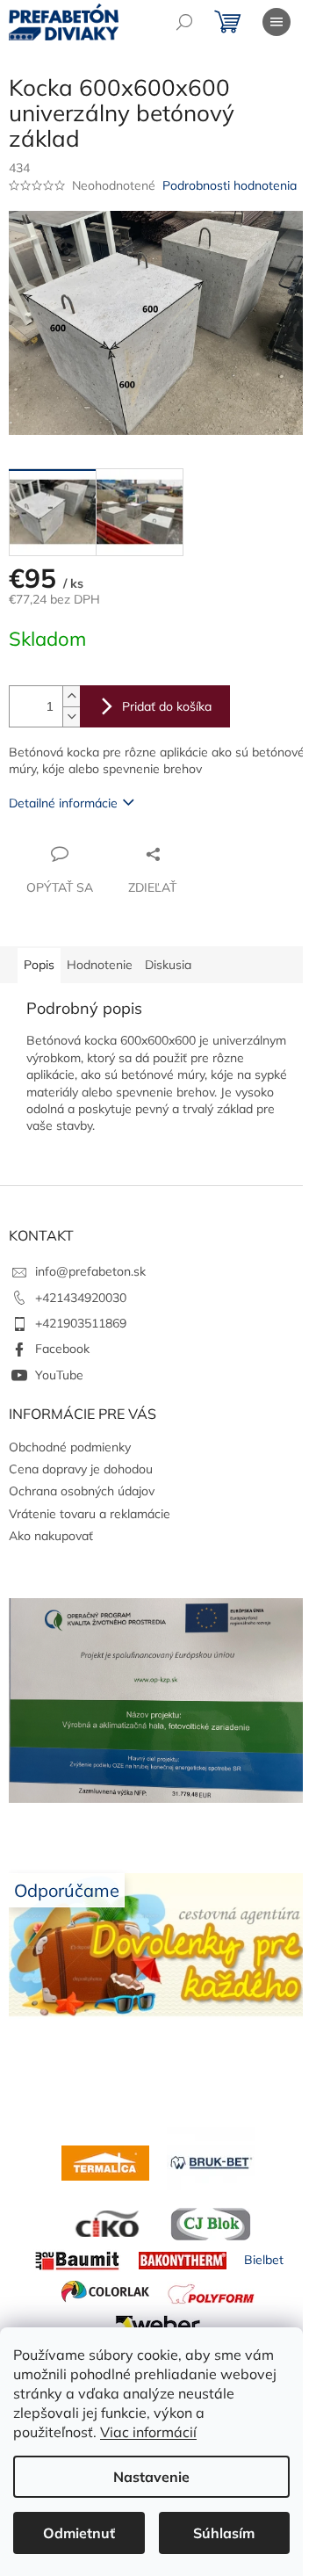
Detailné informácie (63, 803)
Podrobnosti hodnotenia (230, 185)
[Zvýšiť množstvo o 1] (71, 696)
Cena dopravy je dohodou (81, 1469)
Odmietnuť (79, 2533)
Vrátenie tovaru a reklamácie (90, 1514)
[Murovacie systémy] (105, 2161)
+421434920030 (81, 1298)
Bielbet (264, 2260)
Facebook (62, 1349)
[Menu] (276, 22)
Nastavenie (151, 2477)
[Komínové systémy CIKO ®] (105, 2223)
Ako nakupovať (51, 1536)
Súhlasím (224, 2533)
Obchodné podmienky (70, 1447)
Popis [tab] (39, 965)
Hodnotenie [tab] (100, 965)
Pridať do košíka (167, 706)
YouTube (59, 1375)
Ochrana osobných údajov (82, 1491)
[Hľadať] (184, 22)
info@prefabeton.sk (90, 1271)
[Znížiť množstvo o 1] (71, 716)
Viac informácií (148, 2432)
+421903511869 (81, 1323)
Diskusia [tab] (168, 965)
